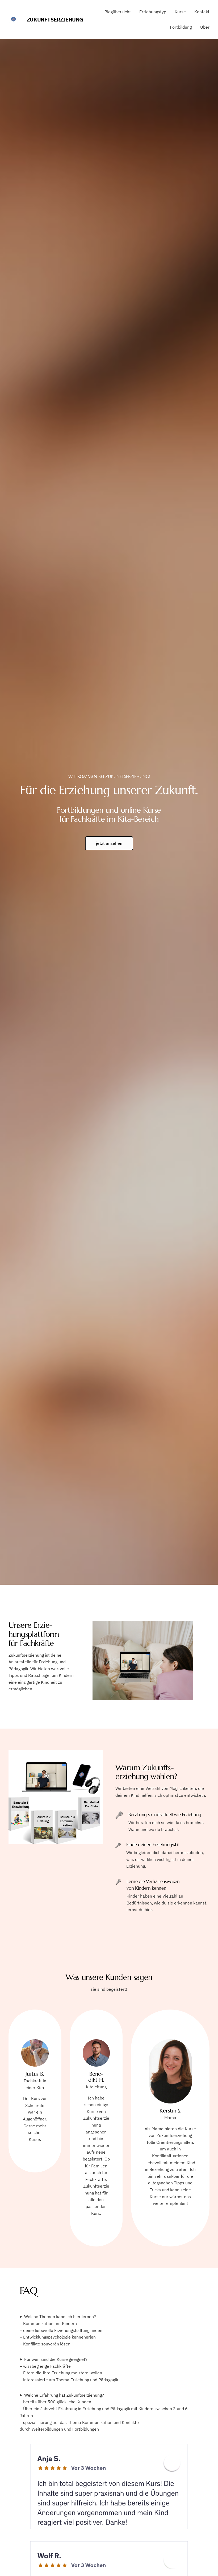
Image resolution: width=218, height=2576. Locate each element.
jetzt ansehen (109, 843)
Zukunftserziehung (55, 20)
